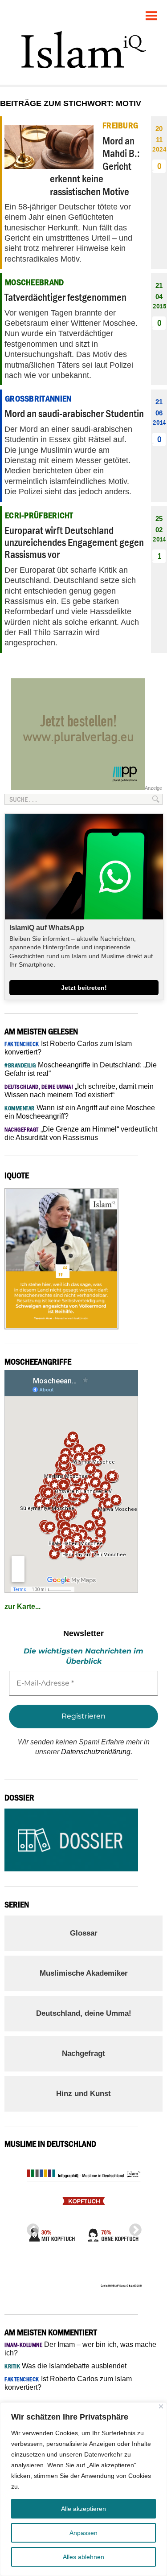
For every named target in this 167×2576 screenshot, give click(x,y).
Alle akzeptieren (83, 2509)
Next (133, 2227)
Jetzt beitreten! (84, 988)
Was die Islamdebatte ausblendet (65, 2366)
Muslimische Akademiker (84, 1973)
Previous (30, 2227)
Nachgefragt (83, 2053)
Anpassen (83, 2533)
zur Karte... (22, 1606)
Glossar (84, 1933)
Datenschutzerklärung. (97, 1752)
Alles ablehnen (83, 2557)
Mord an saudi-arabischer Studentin (74, 413)
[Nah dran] (161, 2406)
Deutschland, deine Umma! (84, 2013)
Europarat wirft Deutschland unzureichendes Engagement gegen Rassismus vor (74, 542)
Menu (151, 12)
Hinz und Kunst (83, 2094)
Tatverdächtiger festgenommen (65, 297)
